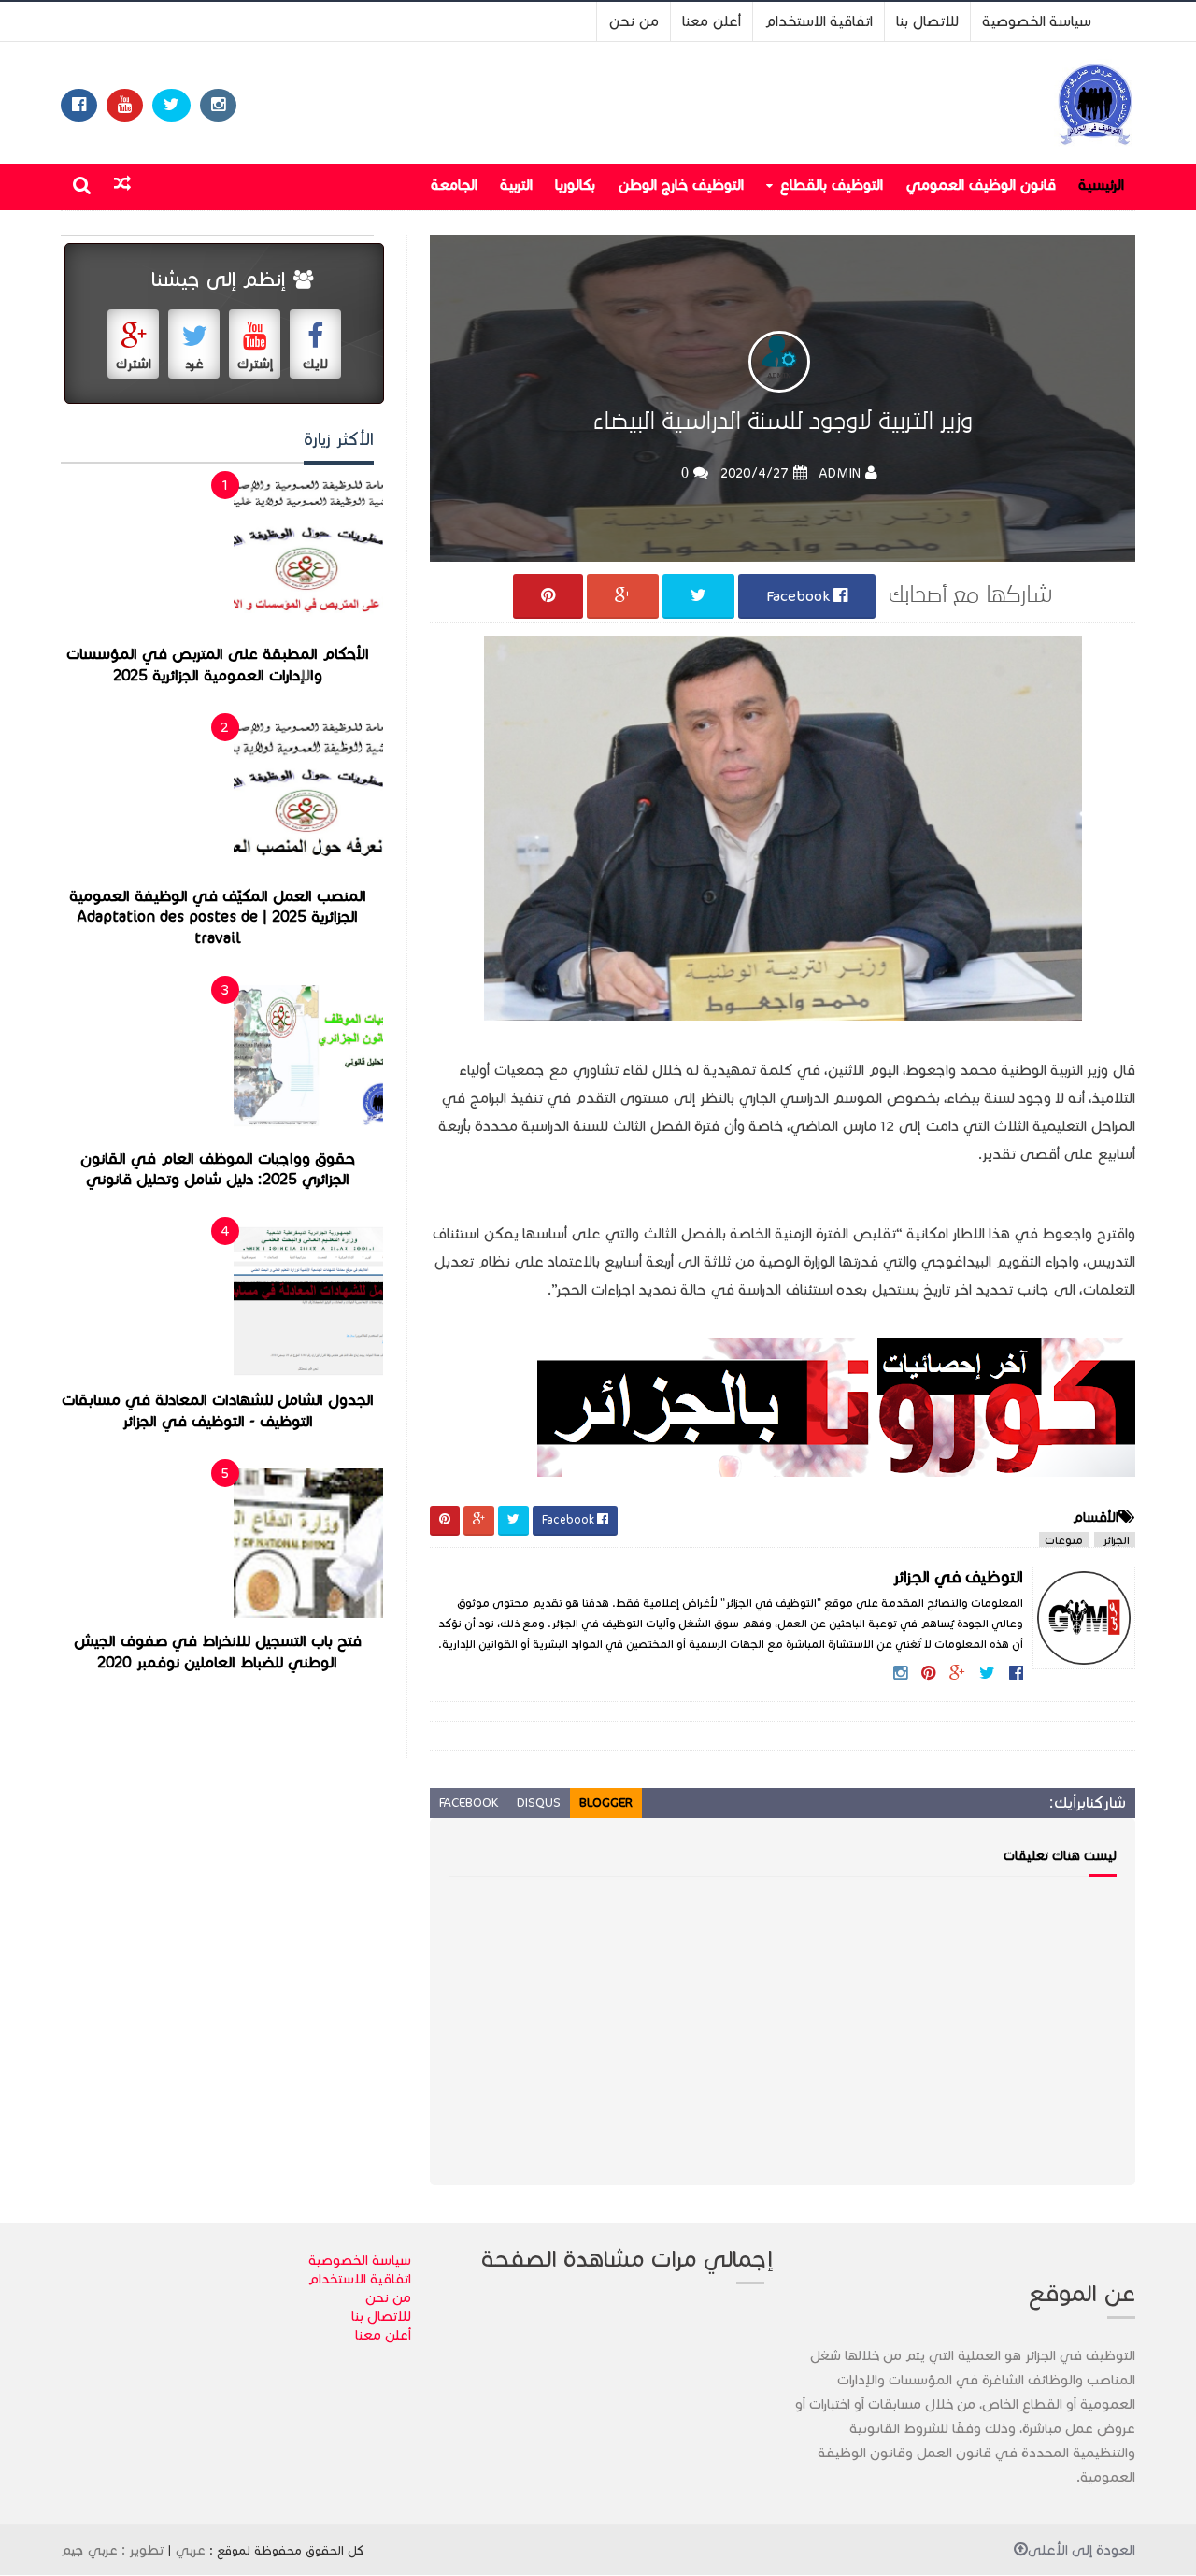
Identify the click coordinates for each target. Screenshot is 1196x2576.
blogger (606, 1803)
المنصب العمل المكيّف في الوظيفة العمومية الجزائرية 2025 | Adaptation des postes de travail (218, 917)
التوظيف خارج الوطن (681, 185)
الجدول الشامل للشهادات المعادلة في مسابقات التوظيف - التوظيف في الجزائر (218, 1411)
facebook (469, 1803)
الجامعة (454, 185)
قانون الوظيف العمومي (981, 185)
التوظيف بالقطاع (831, 185)
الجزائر (1115, 1540)
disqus (539, 1803)
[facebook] (79, 105)
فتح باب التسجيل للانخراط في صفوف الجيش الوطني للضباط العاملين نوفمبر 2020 (218, 1653)
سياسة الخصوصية (1037, 21)
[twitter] (171, 105)
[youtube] (125, 105)
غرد (194, 364)
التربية (516, 185)
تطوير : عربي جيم (112, 2550)
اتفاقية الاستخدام (819, 21)
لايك (315, 364)
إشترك (255, 364)
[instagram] (218, 105)
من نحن (634, 21)
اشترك (134, 364)
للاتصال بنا (927, 21)
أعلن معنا (712, 21)
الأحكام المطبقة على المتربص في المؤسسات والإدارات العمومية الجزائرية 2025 (218, 665)
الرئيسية (1101, 185)
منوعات (1064, 1540)
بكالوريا (575, 185)
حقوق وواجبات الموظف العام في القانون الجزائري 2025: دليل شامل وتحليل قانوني (218, 1170)
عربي (191, 2550)
